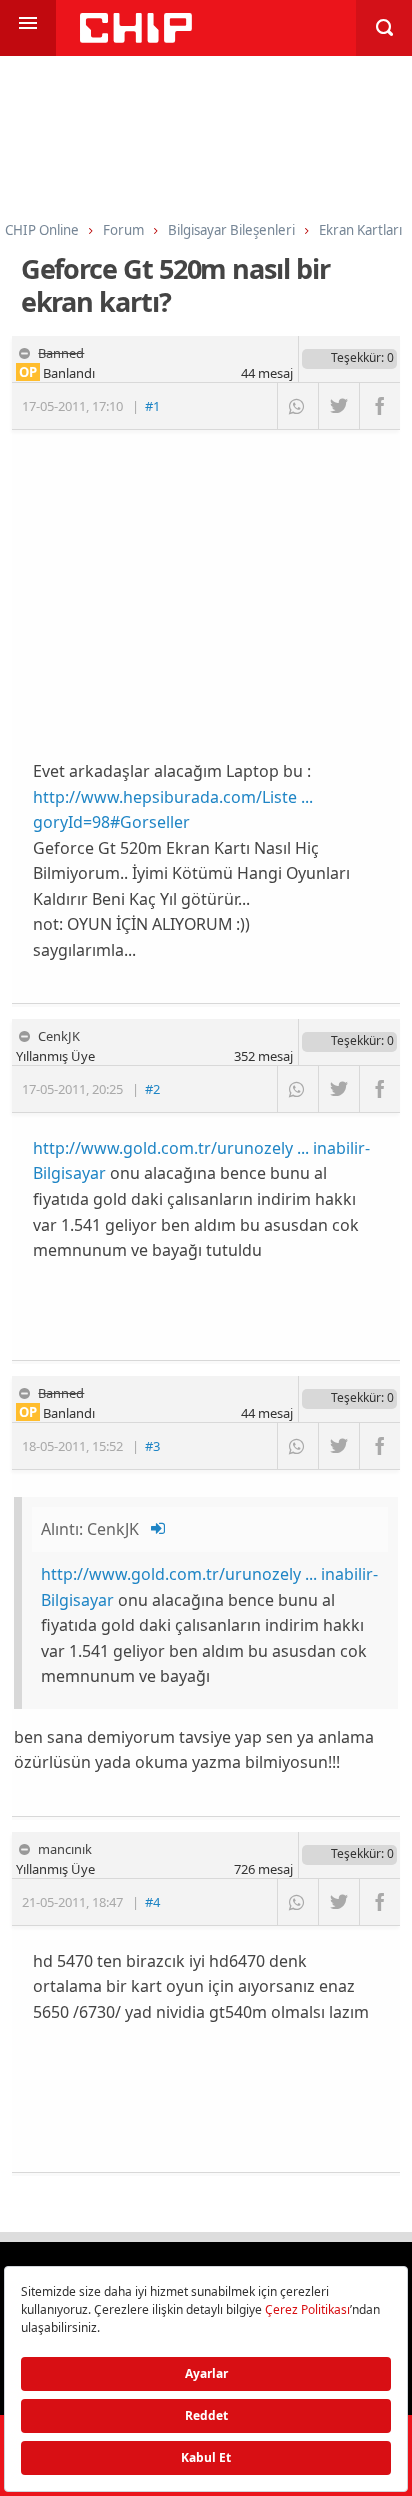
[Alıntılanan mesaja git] (159, 1529)
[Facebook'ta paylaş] (379, 406)
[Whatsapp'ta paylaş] (297, 406)
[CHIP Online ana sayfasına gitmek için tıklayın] (136, 37)
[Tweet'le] (338, 406)
